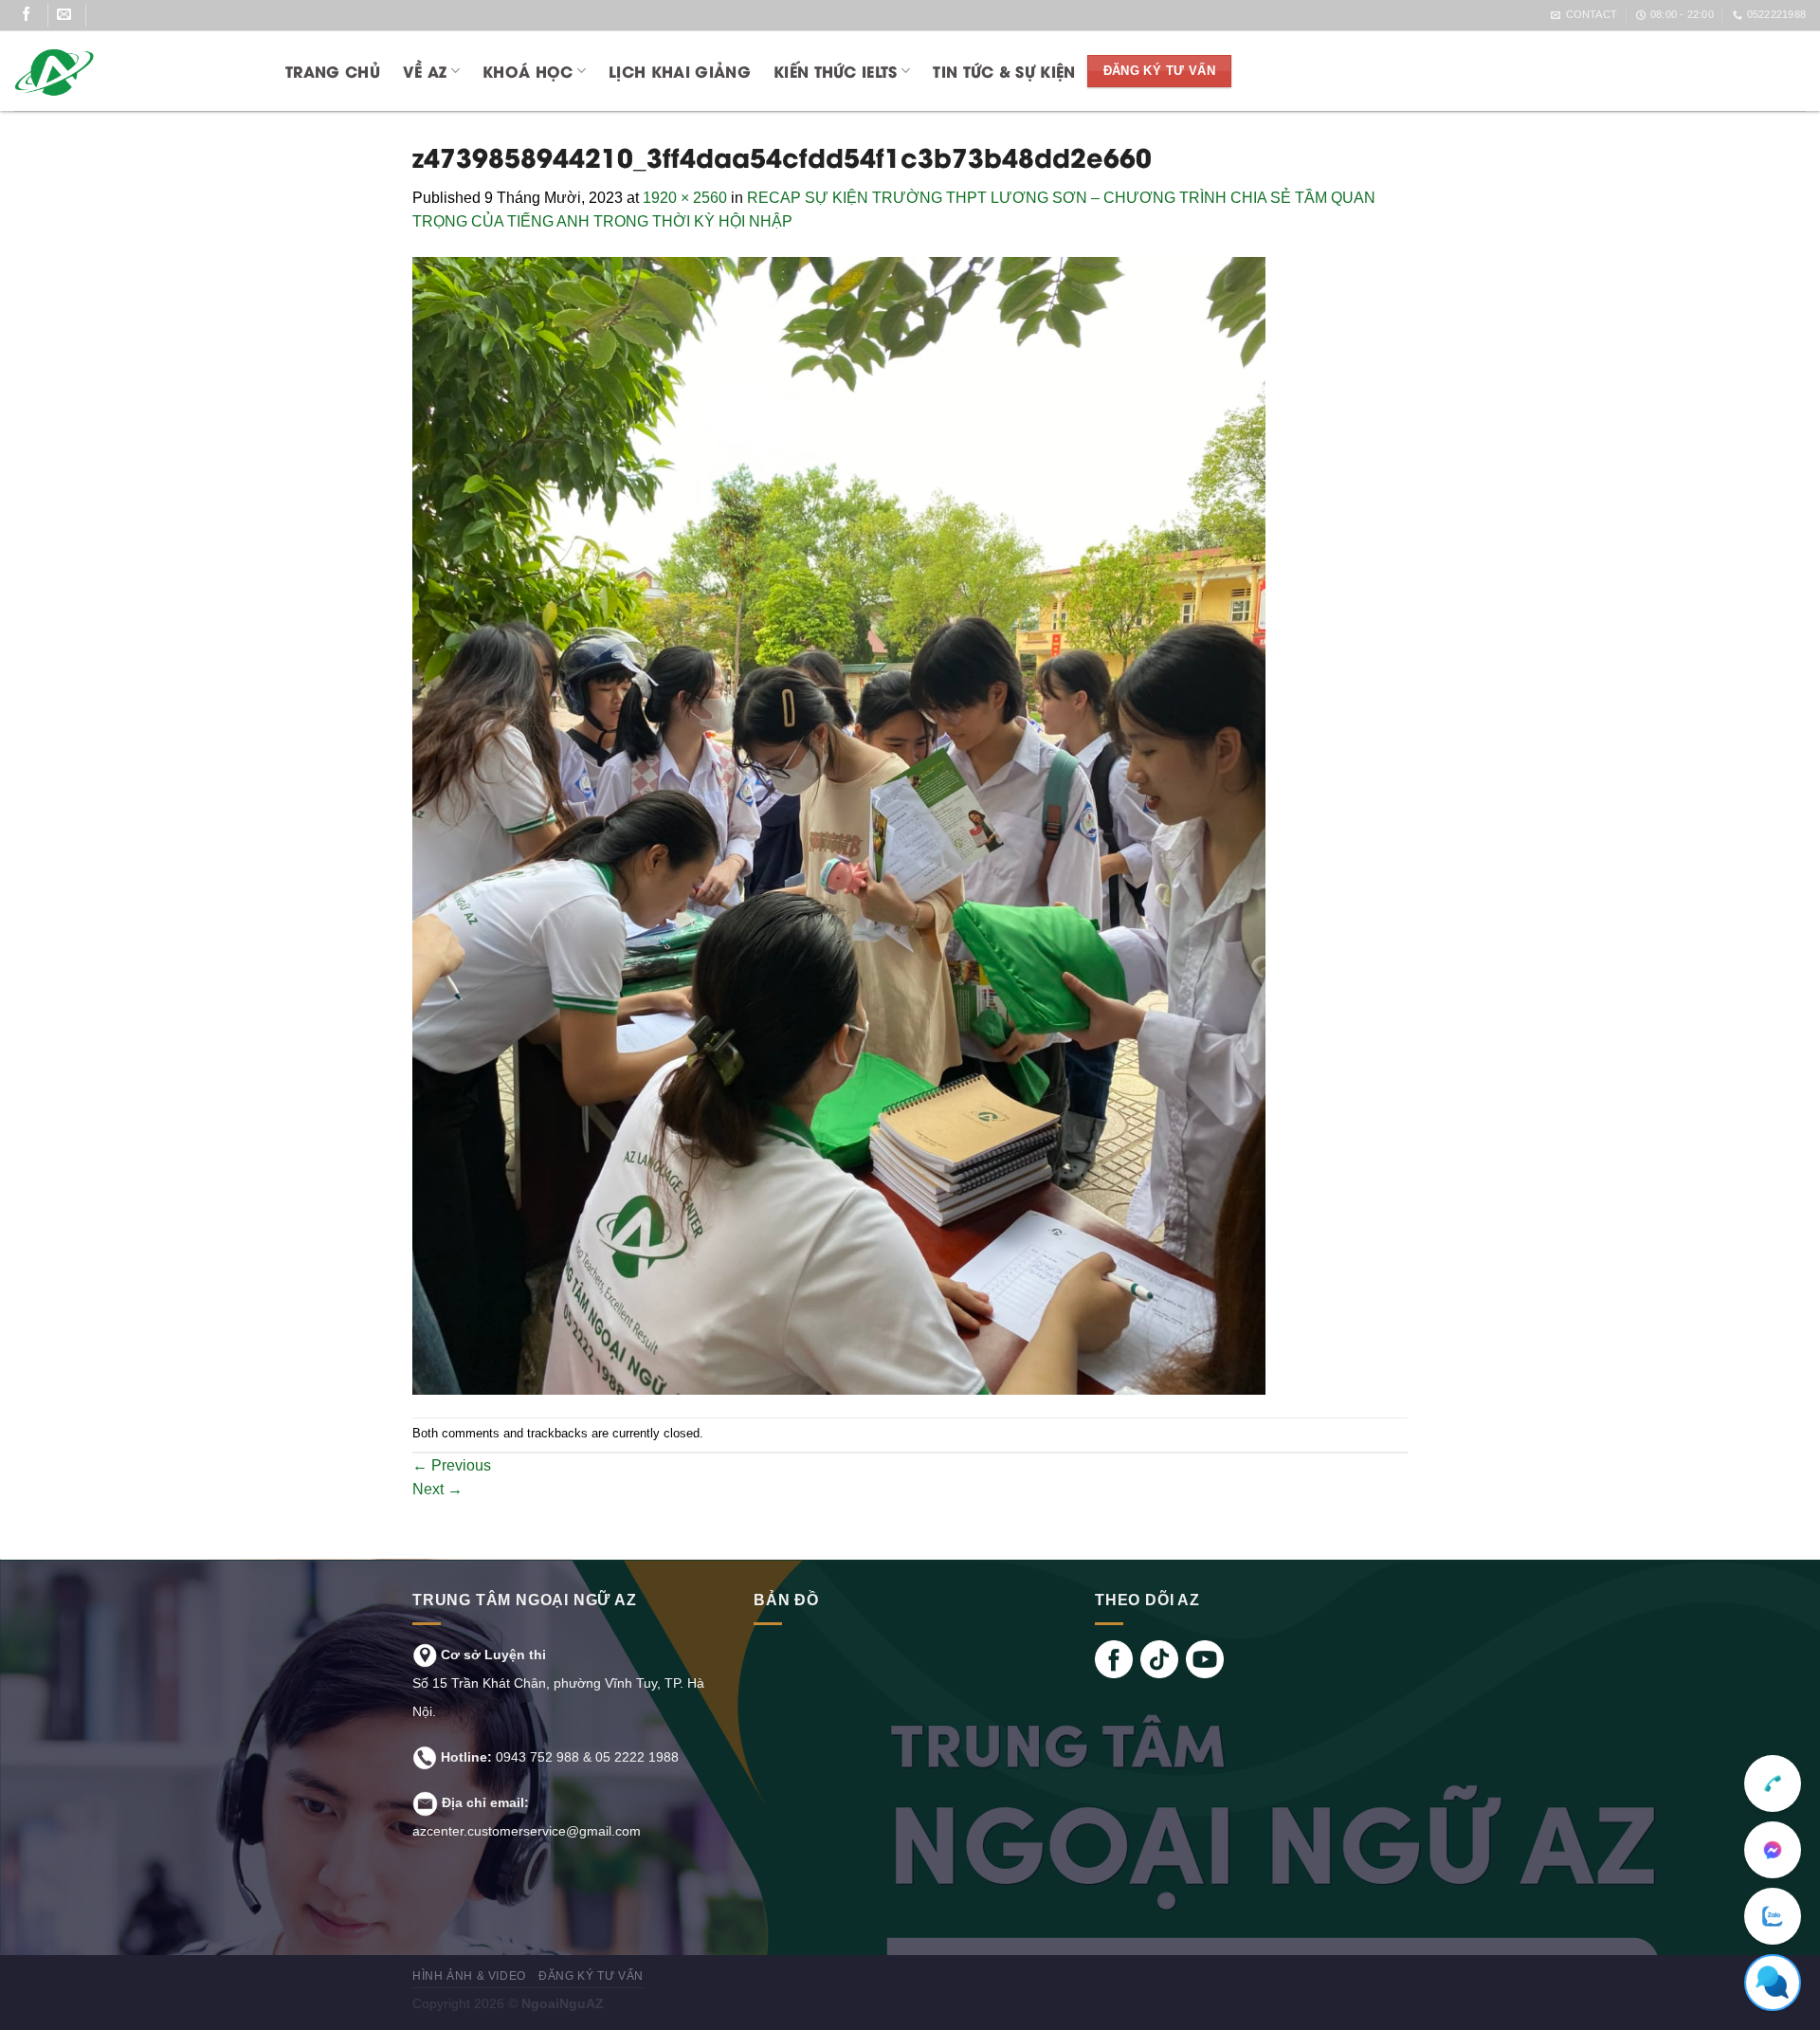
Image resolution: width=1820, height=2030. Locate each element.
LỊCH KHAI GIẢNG (680, 71)
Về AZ (425, 71)
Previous (452, 1465)
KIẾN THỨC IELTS (836, 71)
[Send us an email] (72, 15)
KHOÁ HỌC (528, 71)
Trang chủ (333, 71)
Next (437, 1489)
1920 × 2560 (685, 198)
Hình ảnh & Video (469, 1976)
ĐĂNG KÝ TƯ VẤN (591, 1976)
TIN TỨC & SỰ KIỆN (1004, 71)
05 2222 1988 (637, 1757)
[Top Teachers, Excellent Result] (130, 71)
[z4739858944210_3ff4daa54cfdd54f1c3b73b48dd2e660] (839, 824)
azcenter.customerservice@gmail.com (527, 1831)
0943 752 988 (537, 1757)
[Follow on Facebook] (34, 15)
